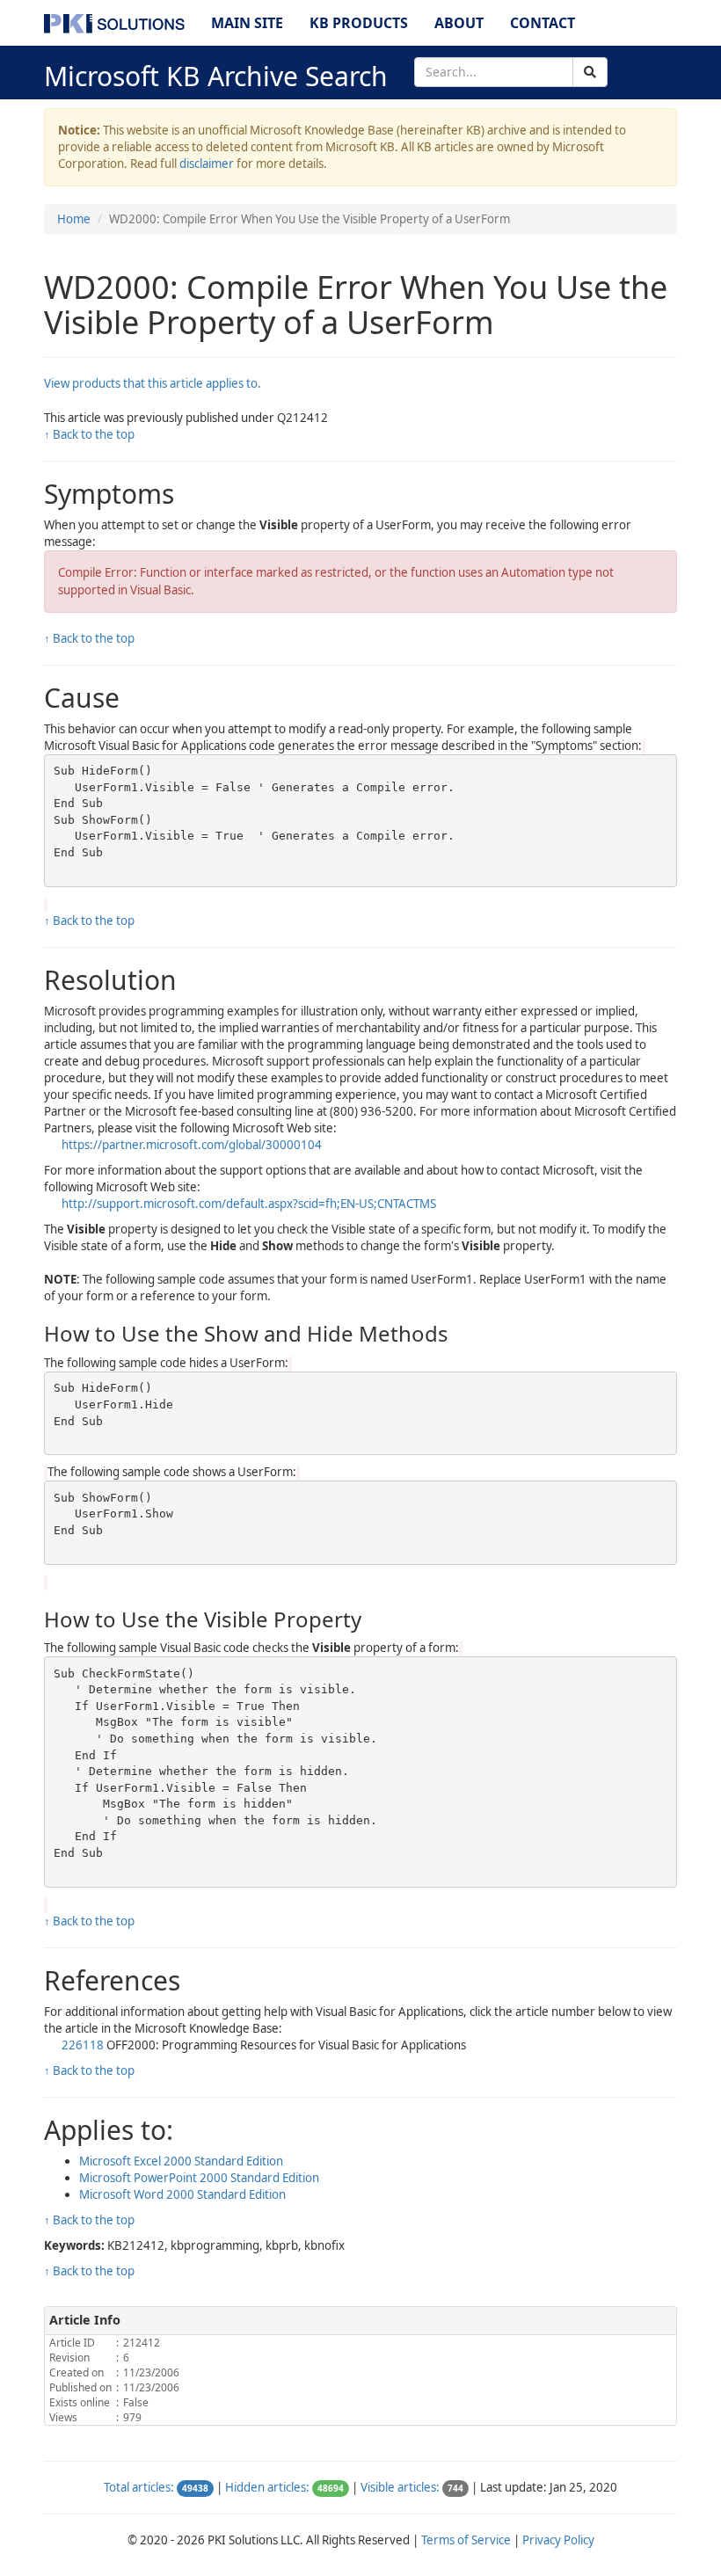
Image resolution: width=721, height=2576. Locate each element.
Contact (543, 23)
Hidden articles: (267, 2487)
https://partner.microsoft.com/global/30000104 (192, 1145)
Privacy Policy (558, 2540)
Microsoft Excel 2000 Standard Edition (181, 2161)
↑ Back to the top (89, 434)
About (459, 23)
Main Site (247, 23)
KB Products (359, 23)
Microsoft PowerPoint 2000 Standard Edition (199, 2178)
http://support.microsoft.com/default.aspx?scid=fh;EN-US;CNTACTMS (249, 1204)
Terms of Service (466, 2540)
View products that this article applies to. (153, 383)
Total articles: (139, 2487)
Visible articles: (400, 2487)
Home (74, 219)
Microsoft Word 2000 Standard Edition (182, 2194)
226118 (83, 2045)
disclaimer (207, 164)
